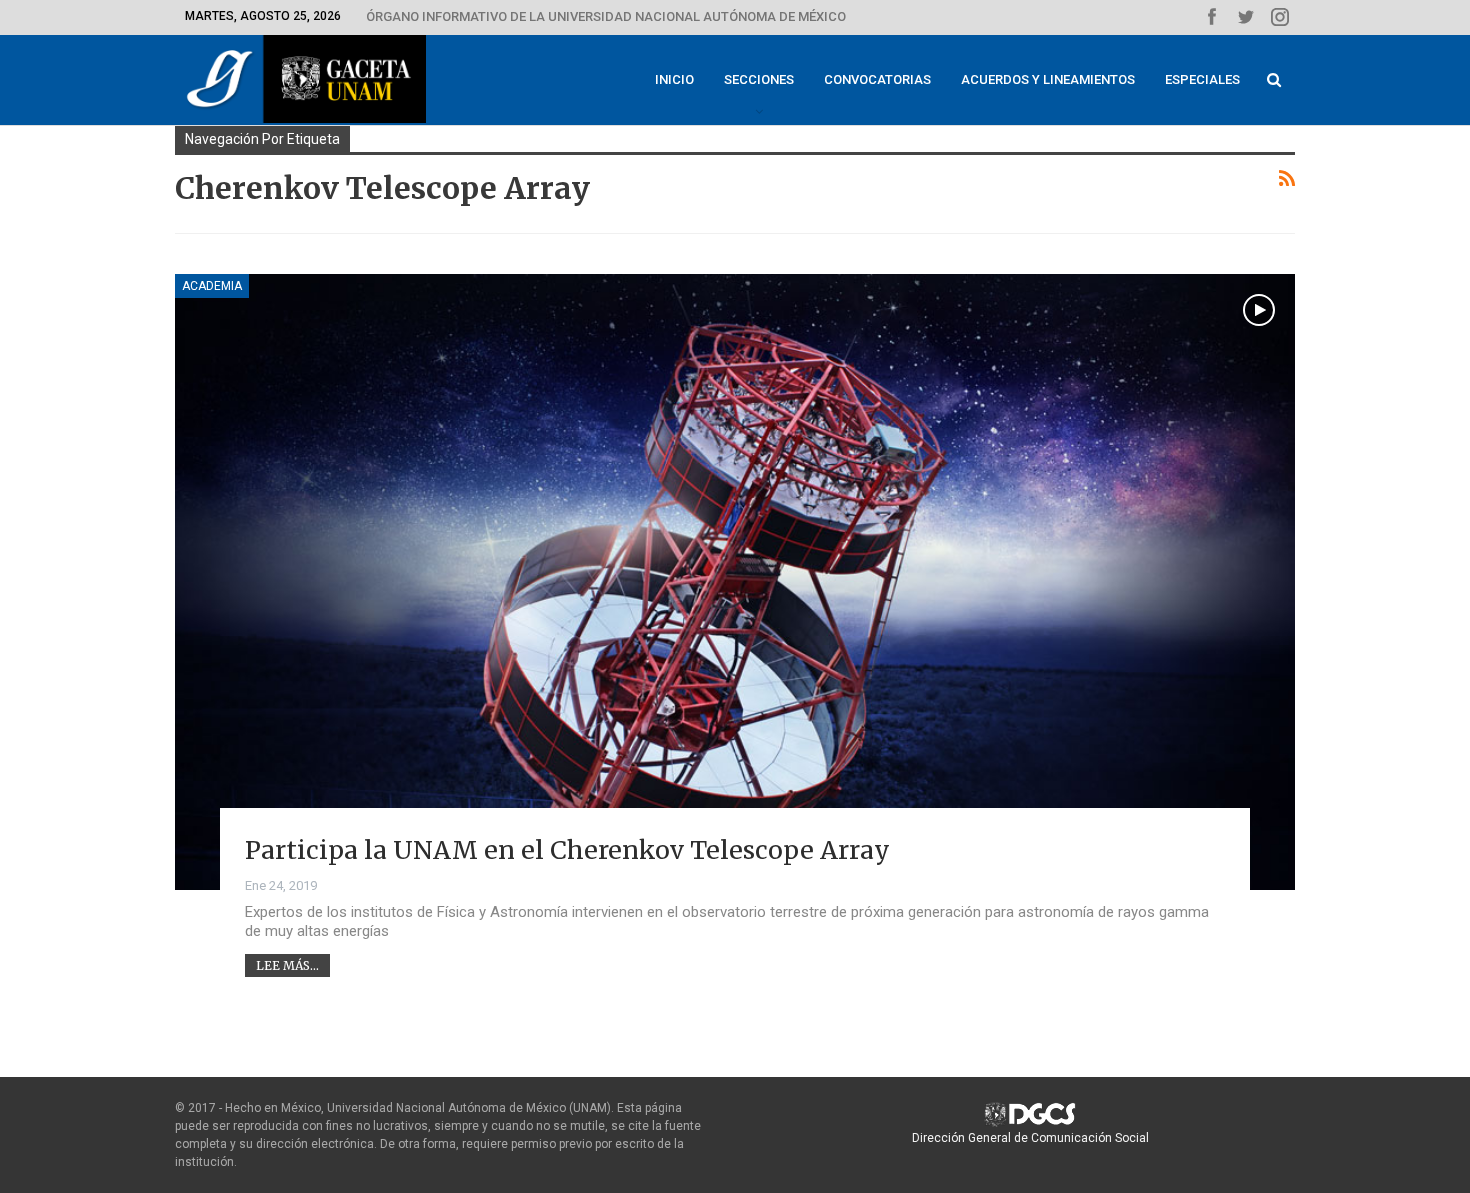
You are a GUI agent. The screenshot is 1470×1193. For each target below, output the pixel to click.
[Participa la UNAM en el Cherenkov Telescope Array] (735, 582)
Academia (212, 286)
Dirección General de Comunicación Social (1030, 1138)
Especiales (1202, 79)
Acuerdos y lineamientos (1048, 79)
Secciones (759, 79)
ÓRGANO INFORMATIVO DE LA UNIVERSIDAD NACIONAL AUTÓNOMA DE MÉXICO (606, 16)
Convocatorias (877, 79)
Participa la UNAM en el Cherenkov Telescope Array (567, 850)
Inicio (674, 79)
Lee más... (287, 965)
